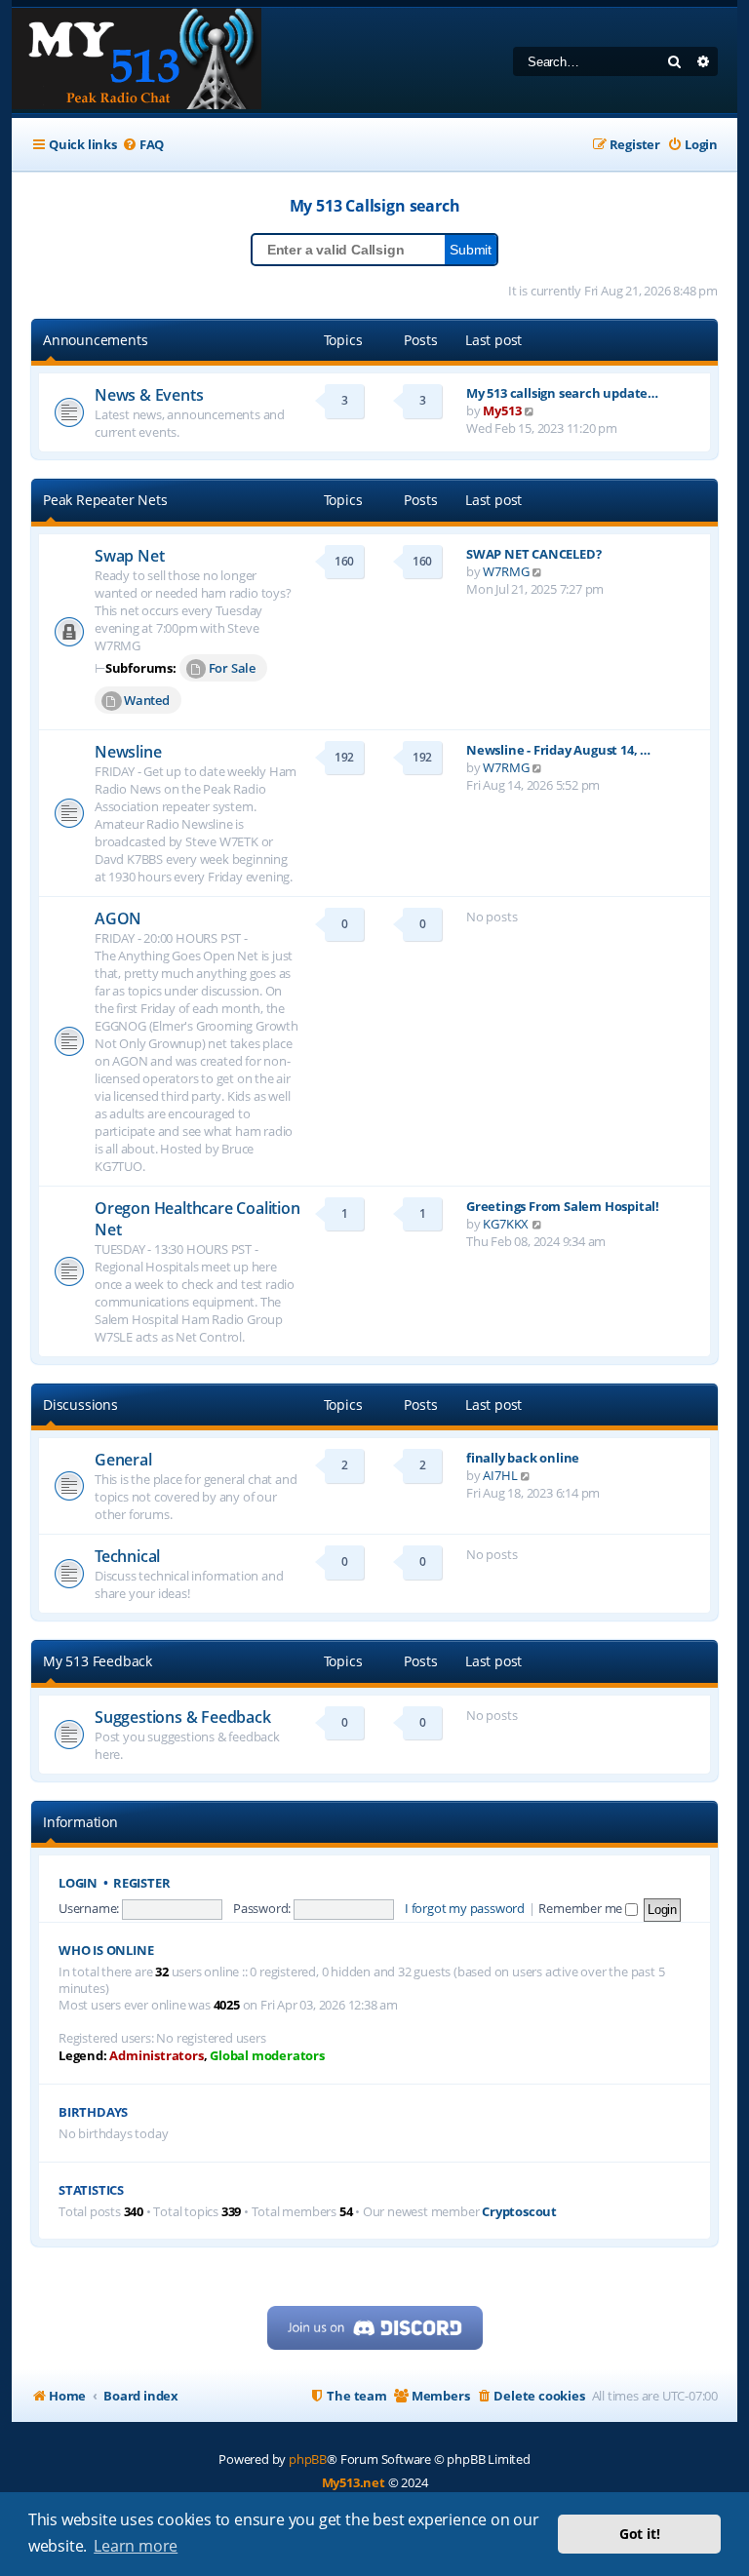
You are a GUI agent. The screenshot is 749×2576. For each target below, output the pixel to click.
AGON (118, 918)
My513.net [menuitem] (354, 2482)
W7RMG (506, 571)
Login (78, 1883)
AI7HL (500, 1475)
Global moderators (267, 2056)
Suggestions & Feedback (183, 1717)
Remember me (582, 1908)
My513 (502, 410)
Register (141, 1883)
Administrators (156, 2056)
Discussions (80, 1405)
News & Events (149, 395)
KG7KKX (506, 1224)
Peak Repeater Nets (105, 500)
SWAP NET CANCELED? (533, 554)
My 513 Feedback (98, 1661)
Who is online (106, 1951)
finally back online (523, 1458)
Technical (127, 1556)
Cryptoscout (519, 2212)
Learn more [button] (136, 2546)
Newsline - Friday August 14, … (558, 750)
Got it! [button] (640, 2534)
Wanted (147, 700)
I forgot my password (465, 1908)
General (123, 1460)
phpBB (308, 2459)
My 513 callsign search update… (562, 393)
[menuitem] (143, 145)
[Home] (137, 60)
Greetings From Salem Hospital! (563, 1206)
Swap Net (129, 556)
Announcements (95, 340)
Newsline (128, 752)
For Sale (232, 668)
